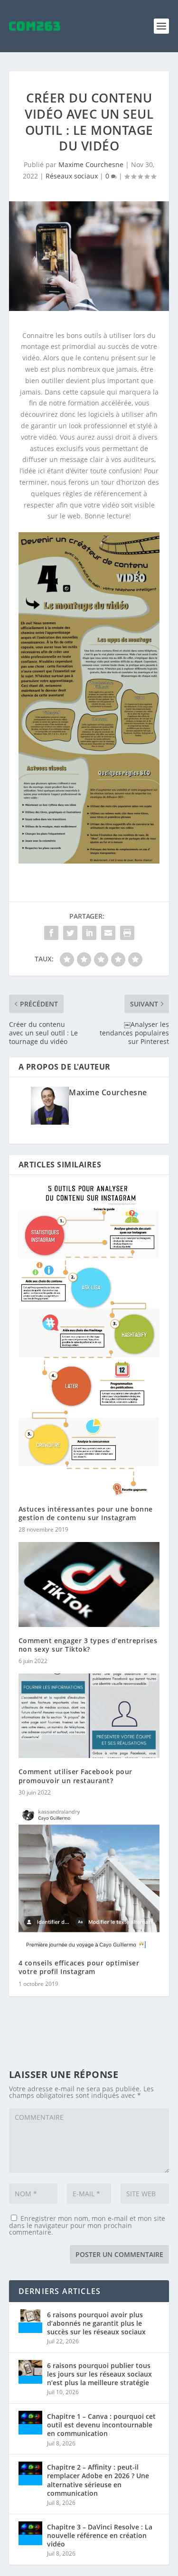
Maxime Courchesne (91, 165)
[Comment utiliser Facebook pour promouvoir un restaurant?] (89, 1716)
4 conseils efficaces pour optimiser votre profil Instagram (79, 1967)
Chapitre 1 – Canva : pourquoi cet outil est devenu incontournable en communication (101, 2425)
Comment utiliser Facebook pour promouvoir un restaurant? (75, 1776)
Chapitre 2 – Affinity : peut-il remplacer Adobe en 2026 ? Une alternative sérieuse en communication (98, 2480)
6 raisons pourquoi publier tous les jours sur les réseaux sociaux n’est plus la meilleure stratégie (99, 2374)
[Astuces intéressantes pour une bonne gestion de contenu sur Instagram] (89, 1340)
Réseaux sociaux (72, 176)
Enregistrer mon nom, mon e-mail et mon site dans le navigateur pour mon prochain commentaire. (87, 2225)
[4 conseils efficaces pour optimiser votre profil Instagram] (89, 1877)
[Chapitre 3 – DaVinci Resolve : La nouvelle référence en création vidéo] (30, 2533)
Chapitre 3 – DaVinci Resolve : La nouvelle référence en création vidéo (100, 2535)
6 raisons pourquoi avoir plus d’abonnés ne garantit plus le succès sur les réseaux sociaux (96, 2323)
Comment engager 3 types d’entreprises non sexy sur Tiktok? (88, 1645)
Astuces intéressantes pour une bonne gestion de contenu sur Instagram (86, 1513)
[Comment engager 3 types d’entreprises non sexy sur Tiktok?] (89, 1584)
